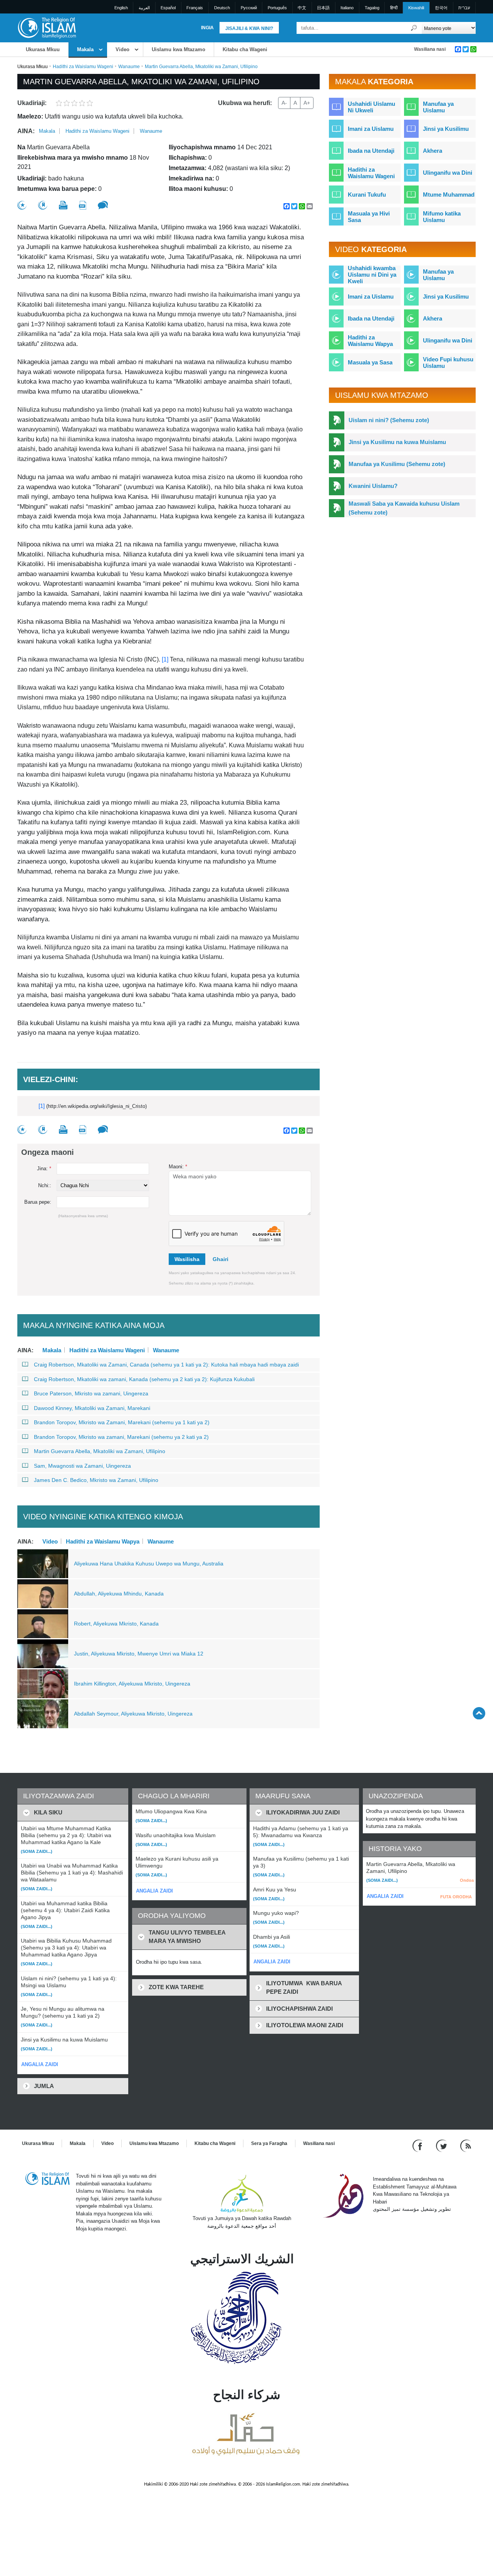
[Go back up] (479, 1713)
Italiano (347, 8)
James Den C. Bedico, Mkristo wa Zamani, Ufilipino (96, 1480)
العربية (144, 8)
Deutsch (222, 8)
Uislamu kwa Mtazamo (179, 49)
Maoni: (178, 1167)
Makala (85, 49)
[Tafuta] (414, 28)
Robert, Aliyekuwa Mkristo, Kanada (116, 1624)
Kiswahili (416, 8)
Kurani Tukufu (367, 195)
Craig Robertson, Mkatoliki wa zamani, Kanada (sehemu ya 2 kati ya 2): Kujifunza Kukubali (144, 1379)
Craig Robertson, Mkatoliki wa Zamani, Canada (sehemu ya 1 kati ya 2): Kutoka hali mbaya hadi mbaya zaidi (166, 1365)
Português (277, 8)
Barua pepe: (38, 1202)
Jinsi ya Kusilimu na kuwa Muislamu (397, 442)
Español (168, 8)
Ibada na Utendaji (371, 151)
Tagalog (372, 8)
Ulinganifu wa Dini (448, 173)
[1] (165, 659)
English (121, 8)
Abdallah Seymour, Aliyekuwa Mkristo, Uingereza (133, 1714)
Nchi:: (45, 1185)
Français (195, 8)
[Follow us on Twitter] (442, 2146)
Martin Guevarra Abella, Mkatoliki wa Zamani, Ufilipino (100, 1451)
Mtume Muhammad (449, 195)
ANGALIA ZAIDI (40, 2064)
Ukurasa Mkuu (43, 49)
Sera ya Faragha (269, 2143)
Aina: (26, 131)
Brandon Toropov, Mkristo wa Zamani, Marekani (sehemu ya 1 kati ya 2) (122, 1422)
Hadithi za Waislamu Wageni (83, 67)
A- (284, 103)
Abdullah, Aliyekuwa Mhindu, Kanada (119, 1594)
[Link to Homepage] (47, 28)
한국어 (441, 8)
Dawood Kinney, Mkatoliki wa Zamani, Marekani (92, 1408)
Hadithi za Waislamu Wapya (103, 1541)
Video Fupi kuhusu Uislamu (448, 363)
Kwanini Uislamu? (373, 486)
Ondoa (467, 1880)
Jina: (44, 1169)
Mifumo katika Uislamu (442, 217)
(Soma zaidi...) (37, 1851)
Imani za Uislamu (371, 129)
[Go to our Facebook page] (418, 2146)
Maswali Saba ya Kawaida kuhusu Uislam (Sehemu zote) (404, 508)
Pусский (249, 8)
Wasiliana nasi (430, 49)
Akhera (433, 151)
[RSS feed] (466, 2146)
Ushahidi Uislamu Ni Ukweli (371, 107)
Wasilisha (187, 1259)
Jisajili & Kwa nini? (249, 28)
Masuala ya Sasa (370, 362)
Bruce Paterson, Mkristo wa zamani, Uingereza (91, 1393)
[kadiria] (22, 205)
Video (122, 49)
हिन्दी (394, 8)
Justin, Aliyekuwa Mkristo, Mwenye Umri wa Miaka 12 (139, 1654)
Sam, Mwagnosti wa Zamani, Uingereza (82, 1466)
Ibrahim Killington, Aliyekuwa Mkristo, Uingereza (132, 1684)
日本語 (323, 8)
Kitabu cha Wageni (245, 49)
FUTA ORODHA (456, 1897)
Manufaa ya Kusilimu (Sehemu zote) (397, 464)
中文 (302, 8)
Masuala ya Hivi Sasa (369, 217)
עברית (464, 8)
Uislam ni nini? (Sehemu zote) (389, 420)
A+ (307, 103)
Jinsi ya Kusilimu (446, 129)
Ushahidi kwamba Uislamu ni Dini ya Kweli (372, 275)
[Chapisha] (63, 205)
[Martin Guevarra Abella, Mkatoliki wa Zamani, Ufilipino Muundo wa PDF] (83, 205)
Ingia (207, 28)
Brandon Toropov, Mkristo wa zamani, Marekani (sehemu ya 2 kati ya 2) (121, 1437)
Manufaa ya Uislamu (438, 107)
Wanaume (129, 67)
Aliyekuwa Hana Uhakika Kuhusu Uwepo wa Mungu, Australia (149, 1564)
